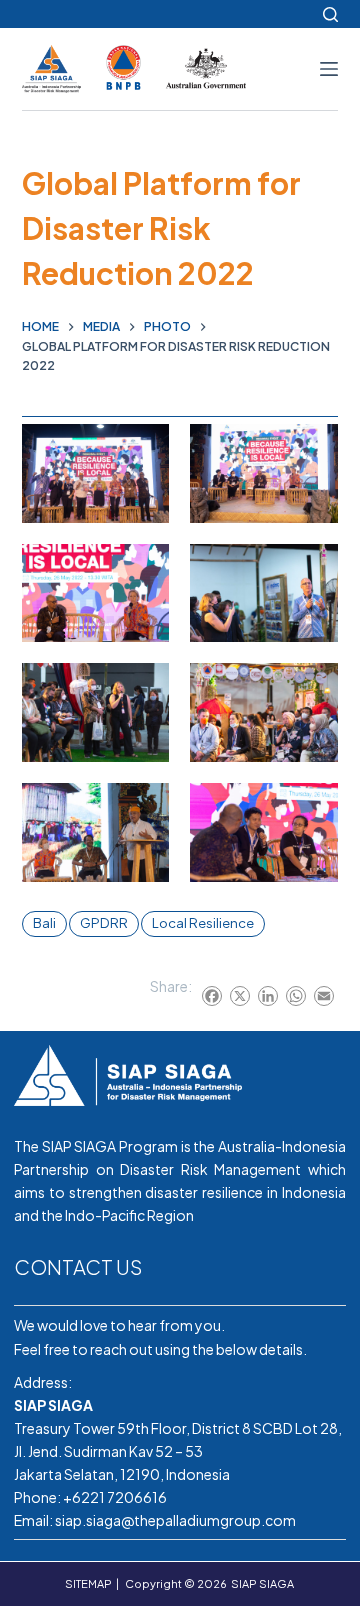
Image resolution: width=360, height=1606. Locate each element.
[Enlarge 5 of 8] (143, 689)
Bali (44, 922)
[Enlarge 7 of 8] (143, 809)
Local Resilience (203, 922)
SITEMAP (88, 1583)
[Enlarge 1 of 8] (143, 450)
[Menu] (329, 69)
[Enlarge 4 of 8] (312, 570)
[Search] (330, 14)
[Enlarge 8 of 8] (312, 809)
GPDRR (104, 922)
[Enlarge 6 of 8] (312, 689)
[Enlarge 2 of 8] (312, 450)
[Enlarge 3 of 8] (143, 570)
